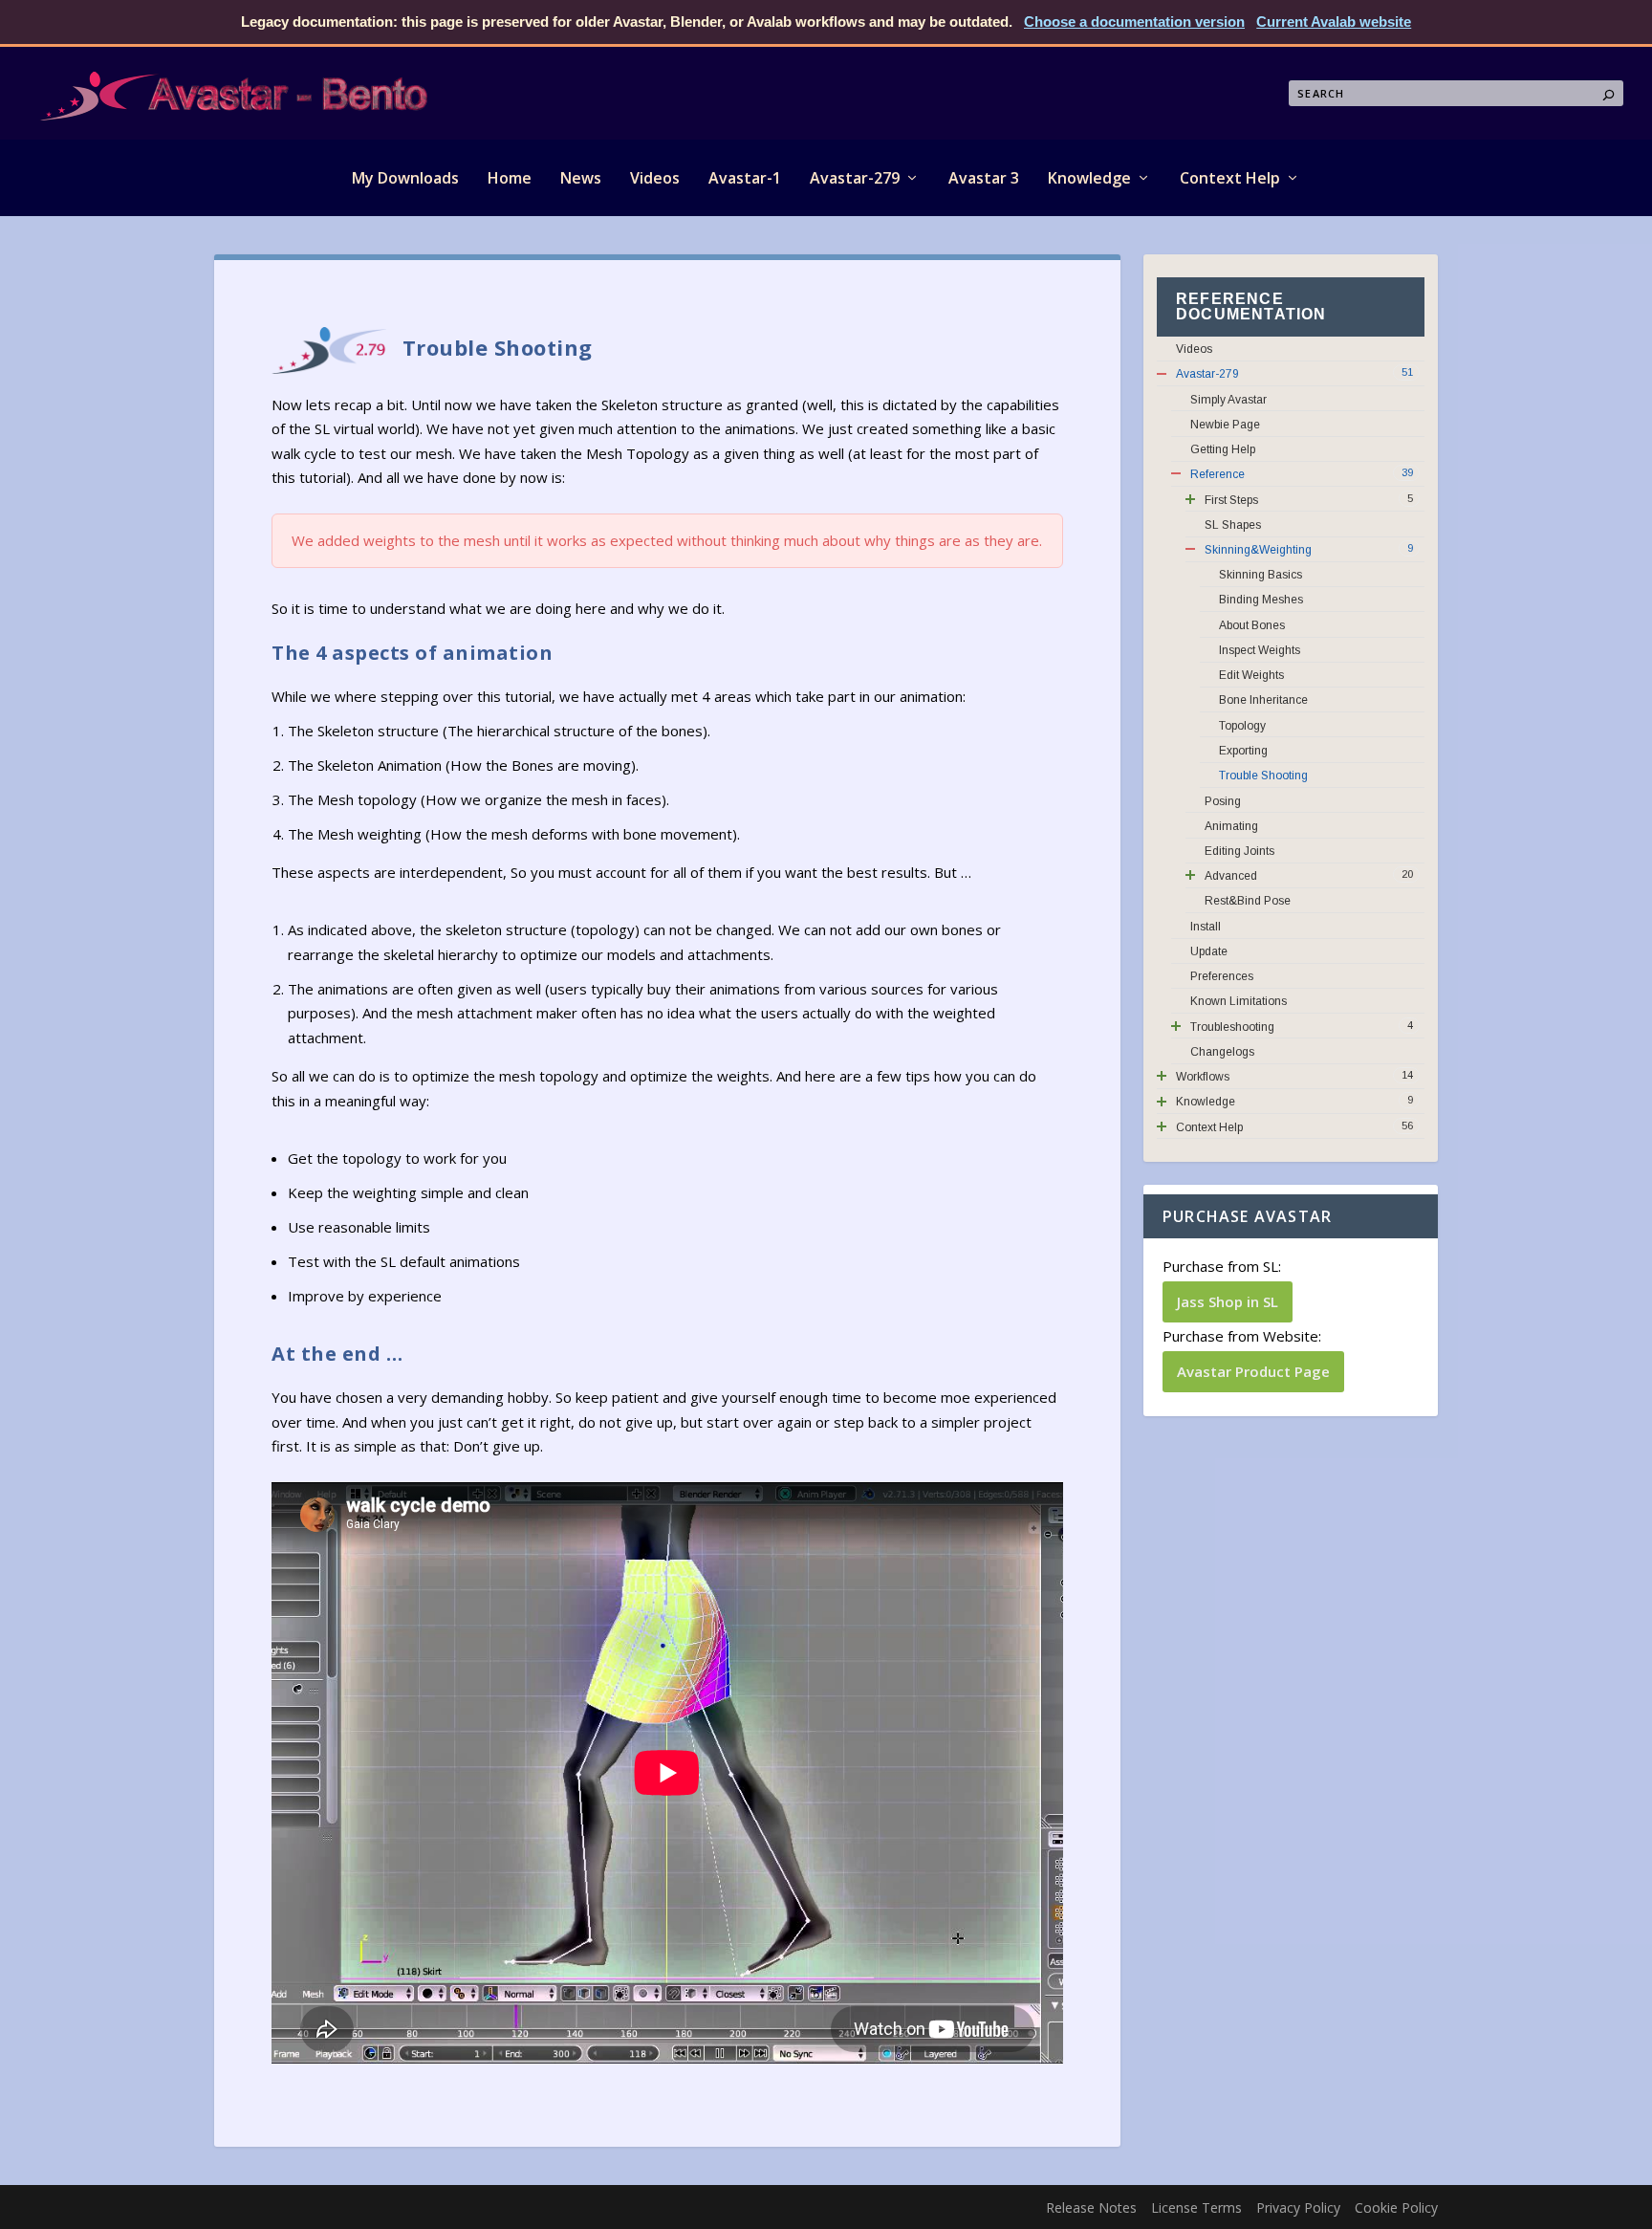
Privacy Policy (1298, 2207)
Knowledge (1089, 178)
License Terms (1196, 2207)
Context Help (1230, 178)
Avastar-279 (855, 178)
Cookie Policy (1396, 2207)
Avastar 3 (984, 178)
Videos (655, 178)
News (581, 178)
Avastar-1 (745, 178)
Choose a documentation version (1134, 22)
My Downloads (405, 178)
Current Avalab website (1334, 22)
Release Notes (1091, 2207)
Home (510, 178)
